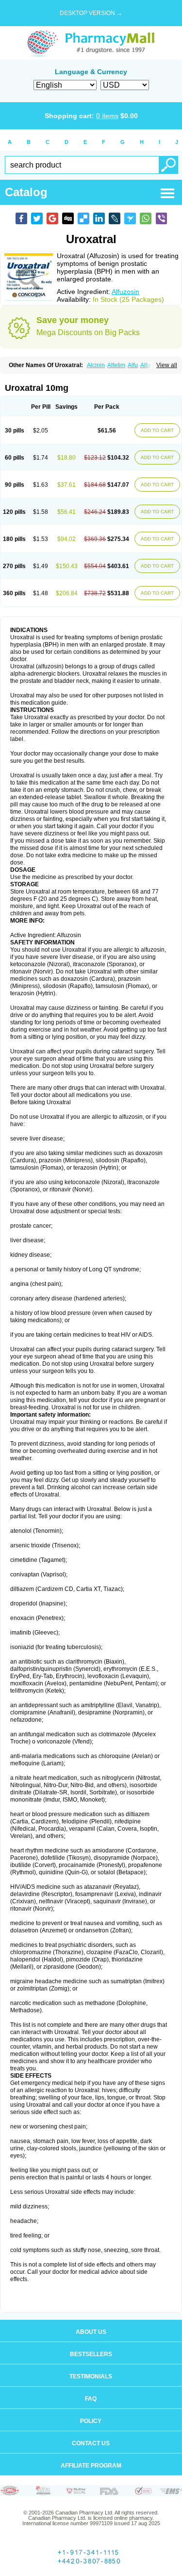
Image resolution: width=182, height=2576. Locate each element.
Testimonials (91, 2376)
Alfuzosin (125, 292)
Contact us (91, 2443)
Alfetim (116, 365)
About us (91, 2332)
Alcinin (96, 365)
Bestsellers (91, 2354)
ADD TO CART (157, 430)
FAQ (91, 2399)
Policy (91, 2421)
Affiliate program (91, 2466)
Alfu (133, 365)
